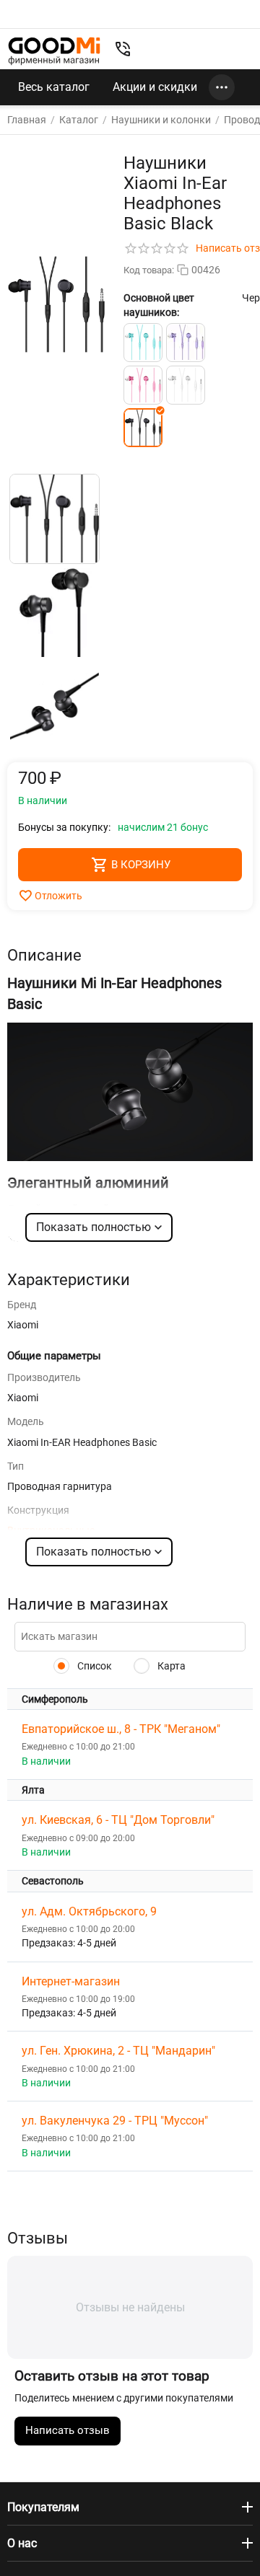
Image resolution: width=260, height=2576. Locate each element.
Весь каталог (54, 87)
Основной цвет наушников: (159, 305)
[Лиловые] (186, 343)
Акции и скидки (155, 87)
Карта (170, 1666)
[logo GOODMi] (54, 51)
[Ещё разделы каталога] (222, 87)
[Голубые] (143, 343)
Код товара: (149, 270)
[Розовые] (143, 385)
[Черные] (143, 428)
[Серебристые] (186, 385)
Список (94, 1666)
